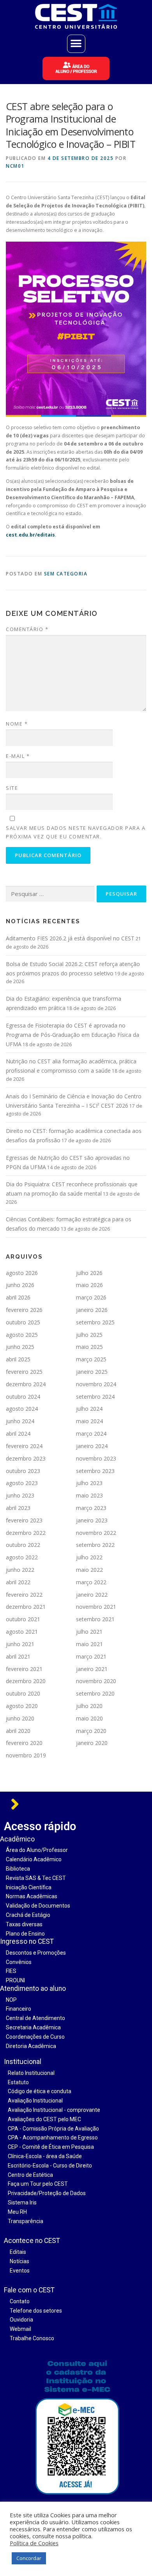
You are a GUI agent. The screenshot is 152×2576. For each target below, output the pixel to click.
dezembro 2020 (26, 1681)
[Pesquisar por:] (50, 894)
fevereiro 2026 (24, 1310)
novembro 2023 (96, 1458)
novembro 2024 (96, 1384)
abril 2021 (18, 1656)
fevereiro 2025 (24, 1372)
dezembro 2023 (26, 1458)
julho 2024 (89, 1409)
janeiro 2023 (92, 1520)
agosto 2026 (22, 1273)
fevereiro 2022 (24, 1595)
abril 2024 (18, 1434)
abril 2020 (18, 1731)
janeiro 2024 (92, 1446)
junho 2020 (20, 1718)
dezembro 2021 (26, 1607)
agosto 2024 (22, 1409)
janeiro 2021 (92, 1669)
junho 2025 (20, 1347)
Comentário (27, 629)
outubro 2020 (23, 1693)
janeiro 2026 (92, 1310)
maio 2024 (89, 1421)
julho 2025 (89, 1335)
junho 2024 (20, 1421)
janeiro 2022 (92, 1595)
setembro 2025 (95, 1322)
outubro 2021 (23, 1619)
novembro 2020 (96, 1681)
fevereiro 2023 (24, 1520)
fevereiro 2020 (24, 1743)
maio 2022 (89, 1570)
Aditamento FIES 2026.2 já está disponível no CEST (70, 938)
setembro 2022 (95, 1545)
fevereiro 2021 (24, 1669)
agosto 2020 (22, 1706)
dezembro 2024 (26, 1384)
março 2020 (91, 1731)
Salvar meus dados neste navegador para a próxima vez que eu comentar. (76, 832)
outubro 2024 (23, 1397)
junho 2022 (20, 1570)
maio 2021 (89, 1644)
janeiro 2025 (92, 1372)
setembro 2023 (95, 1471)
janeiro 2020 (92, 1743)
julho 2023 (89, 1483)
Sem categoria (66, 574)
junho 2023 (20, 1495)
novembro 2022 (96, 1533)
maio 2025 (89, 1347)
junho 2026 (20, 1285)
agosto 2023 (22, 1483)
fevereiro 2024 (24, 1446)
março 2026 (91, 1297)
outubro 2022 (23, 1545)
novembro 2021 (96, 1607)
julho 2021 (89, 1632)
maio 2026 (89, 1285)
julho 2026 (89, 1273)
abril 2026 (18, 1297)
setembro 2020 (95, 1693)
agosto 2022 (22, 1557)
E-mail (18, 756)
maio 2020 (89, 1718)
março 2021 (91, 1656)
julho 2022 (89, 1557)
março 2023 (91, 1508)
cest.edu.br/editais (30, 535)
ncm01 (15, 166)
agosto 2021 (22, 1632)
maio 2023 (89, 1495)
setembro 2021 (95, 1619)
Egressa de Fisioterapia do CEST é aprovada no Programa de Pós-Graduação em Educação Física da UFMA (72, 1035)
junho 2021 (20, 1644)
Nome (17, 724)
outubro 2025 (23, 1322)
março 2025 (91, 1359)
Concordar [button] (29, 2558)
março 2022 (91, 1582)
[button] (76, 44)
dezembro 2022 (26, 1533)
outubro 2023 (23, 1471)
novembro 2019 (26, 1755)
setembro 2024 (95, 1397)
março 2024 (91, 1434)
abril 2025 (18, 1359)
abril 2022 (18, 1582)
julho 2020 (89, 1706)
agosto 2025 (22, 1335)
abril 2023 (18, 1508)
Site (12, 788)
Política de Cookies (34, 2543)
